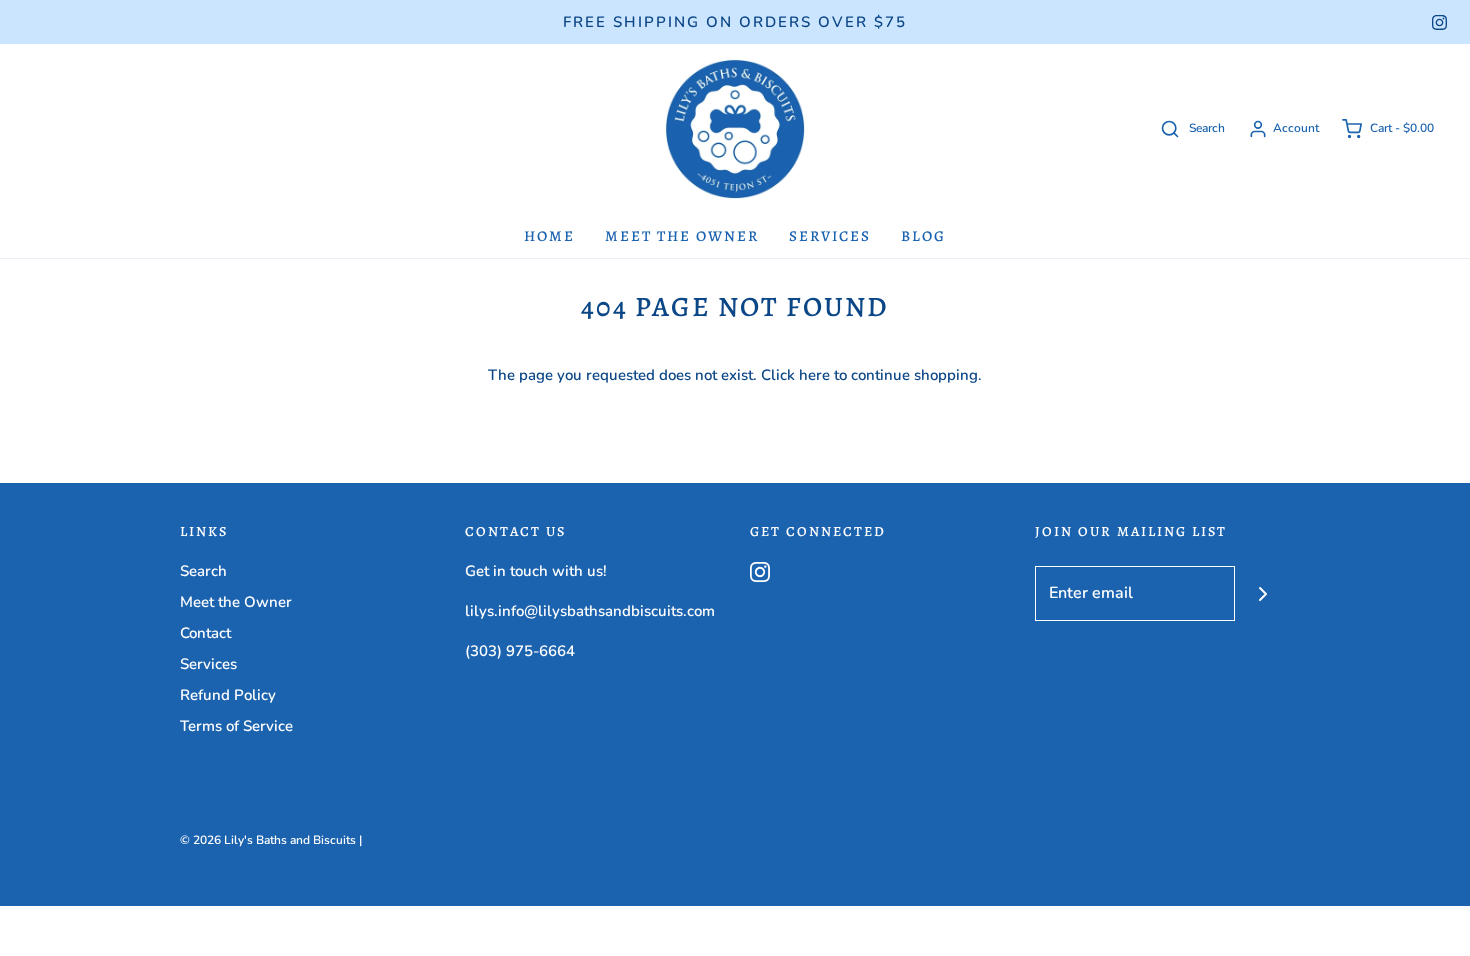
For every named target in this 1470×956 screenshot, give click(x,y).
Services (830, 236)
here (814, 375)
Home (549, 236)
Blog (923, 236)
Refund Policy (228, 695)
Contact (205, 633)
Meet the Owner (682, 236)
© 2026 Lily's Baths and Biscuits (268, 840)
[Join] (1262, 593)
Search (203, 571)
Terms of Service (236, 726)
